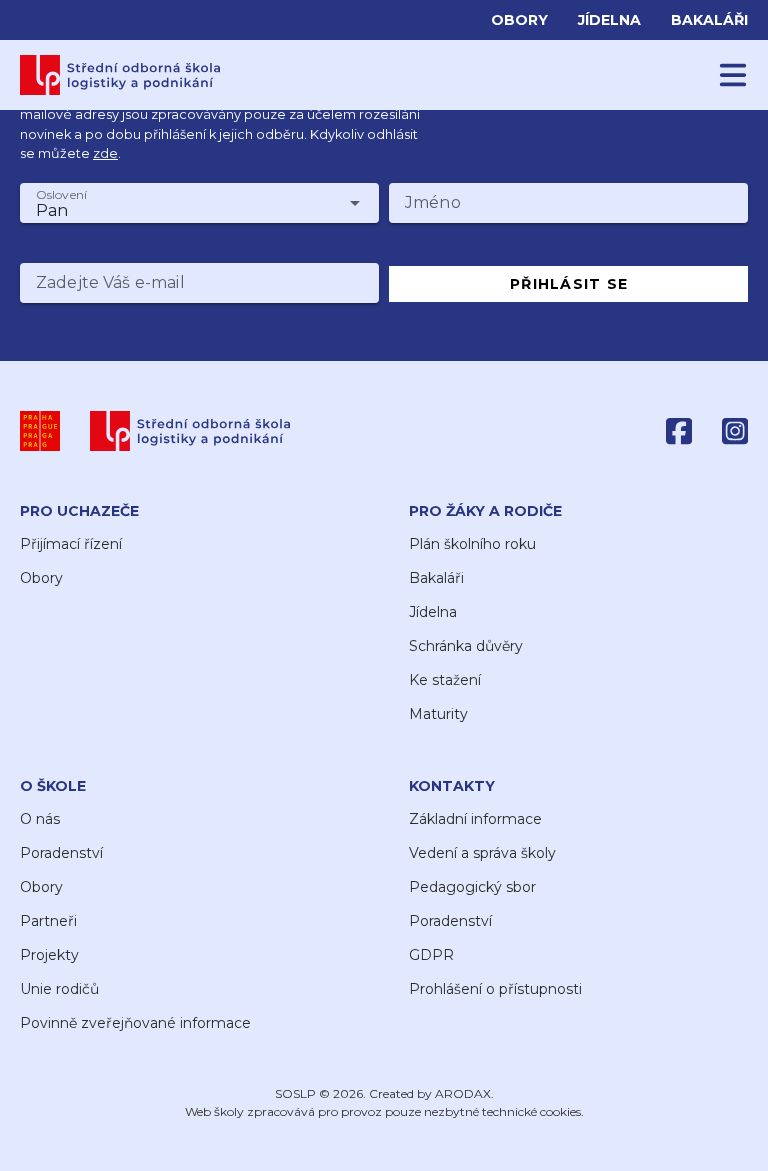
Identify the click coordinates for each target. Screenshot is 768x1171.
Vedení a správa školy (482, 853)
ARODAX (463, 1093)
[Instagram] (735, 431)
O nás (40, 819)
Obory (519, 20)
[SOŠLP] (190, 431)
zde (105, 153)
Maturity (438, 714)
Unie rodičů (59, 989)
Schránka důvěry (466, 646)
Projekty (49, 955)
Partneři (48, 921)
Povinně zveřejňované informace (135, 1023)
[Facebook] (679, 431)
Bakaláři (709, 20)
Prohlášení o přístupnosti (495, 989)
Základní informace (475, 819)
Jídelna (609, 20)
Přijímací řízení (71, 544)
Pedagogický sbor (472, 887)
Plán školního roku (472, 544)
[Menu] (733, 75)
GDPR (431, 955)
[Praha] (40, 431)
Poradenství (61, 853)
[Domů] (120, 75)
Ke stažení (445, 680)
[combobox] (199, 203)
